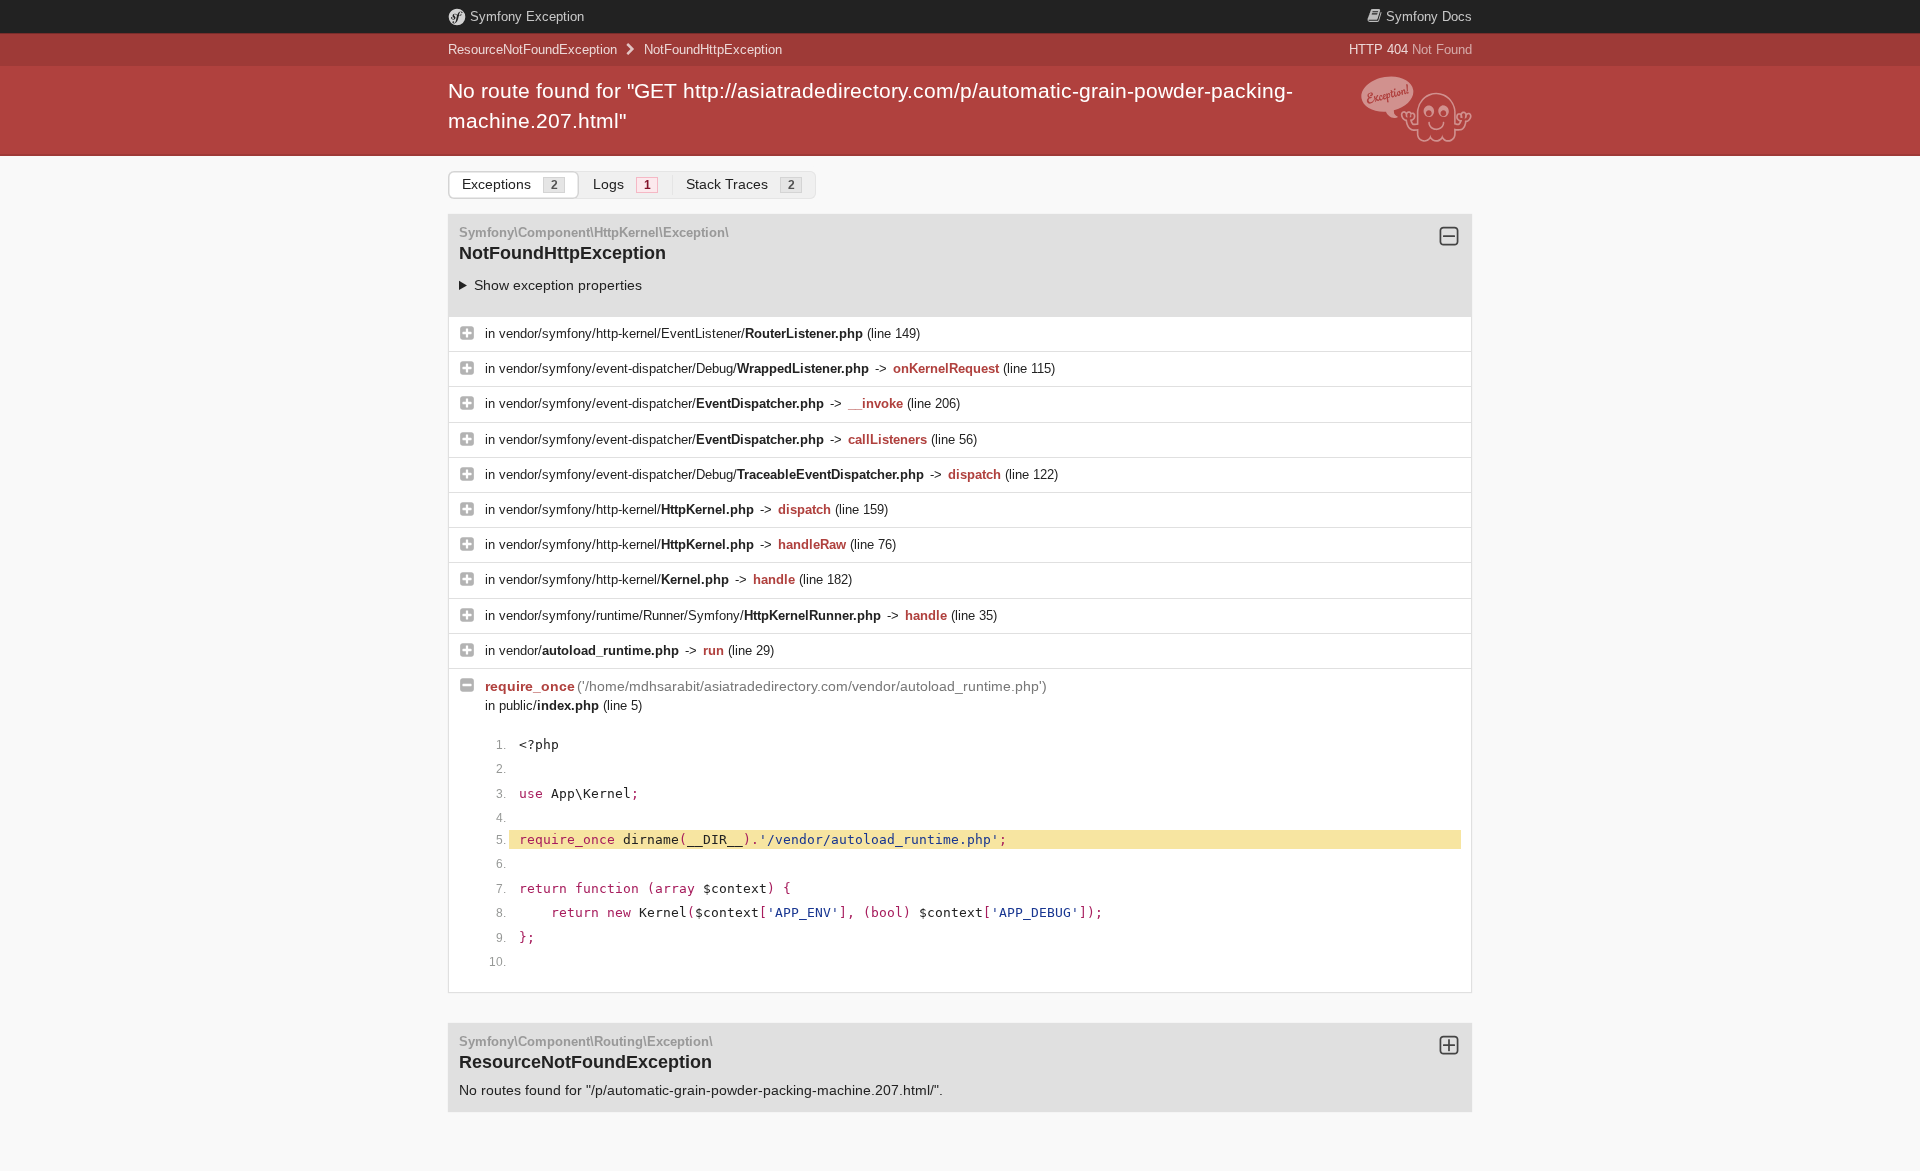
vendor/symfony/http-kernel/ (626, 509)
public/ (549, 705)
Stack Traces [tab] (740, 184)
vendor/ (589, 650)
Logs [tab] (622, 184)
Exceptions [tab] (510, 184)
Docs (1429, 16)
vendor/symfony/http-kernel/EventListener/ (681, 333)
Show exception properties (558, 285)
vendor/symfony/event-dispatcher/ (661, 403)
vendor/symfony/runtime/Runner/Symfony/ (690, 615)
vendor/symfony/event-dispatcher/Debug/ (684, 368)
